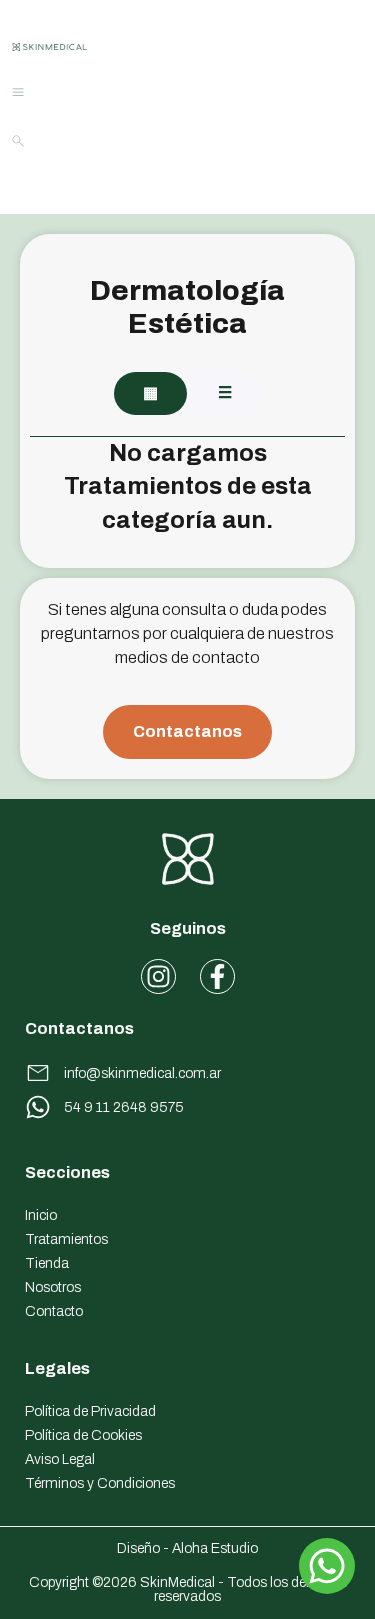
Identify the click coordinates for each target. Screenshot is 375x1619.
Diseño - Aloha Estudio (187, 1548)
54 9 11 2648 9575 (124, 1107)
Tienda (47, 1263)
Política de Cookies (83, 1435)
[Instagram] (158, 976)
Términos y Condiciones (100, 1483)
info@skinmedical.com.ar (142, 1073)
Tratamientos (66, 1239)
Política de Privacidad (90, 1411)
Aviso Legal (60, 1459)
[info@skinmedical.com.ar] (38, 1073)
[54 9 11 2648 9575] (38, 1107)
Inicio (41, 1215)
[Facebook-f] (217, 976)
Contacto (54, 1311)
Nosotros (53, 1287)
